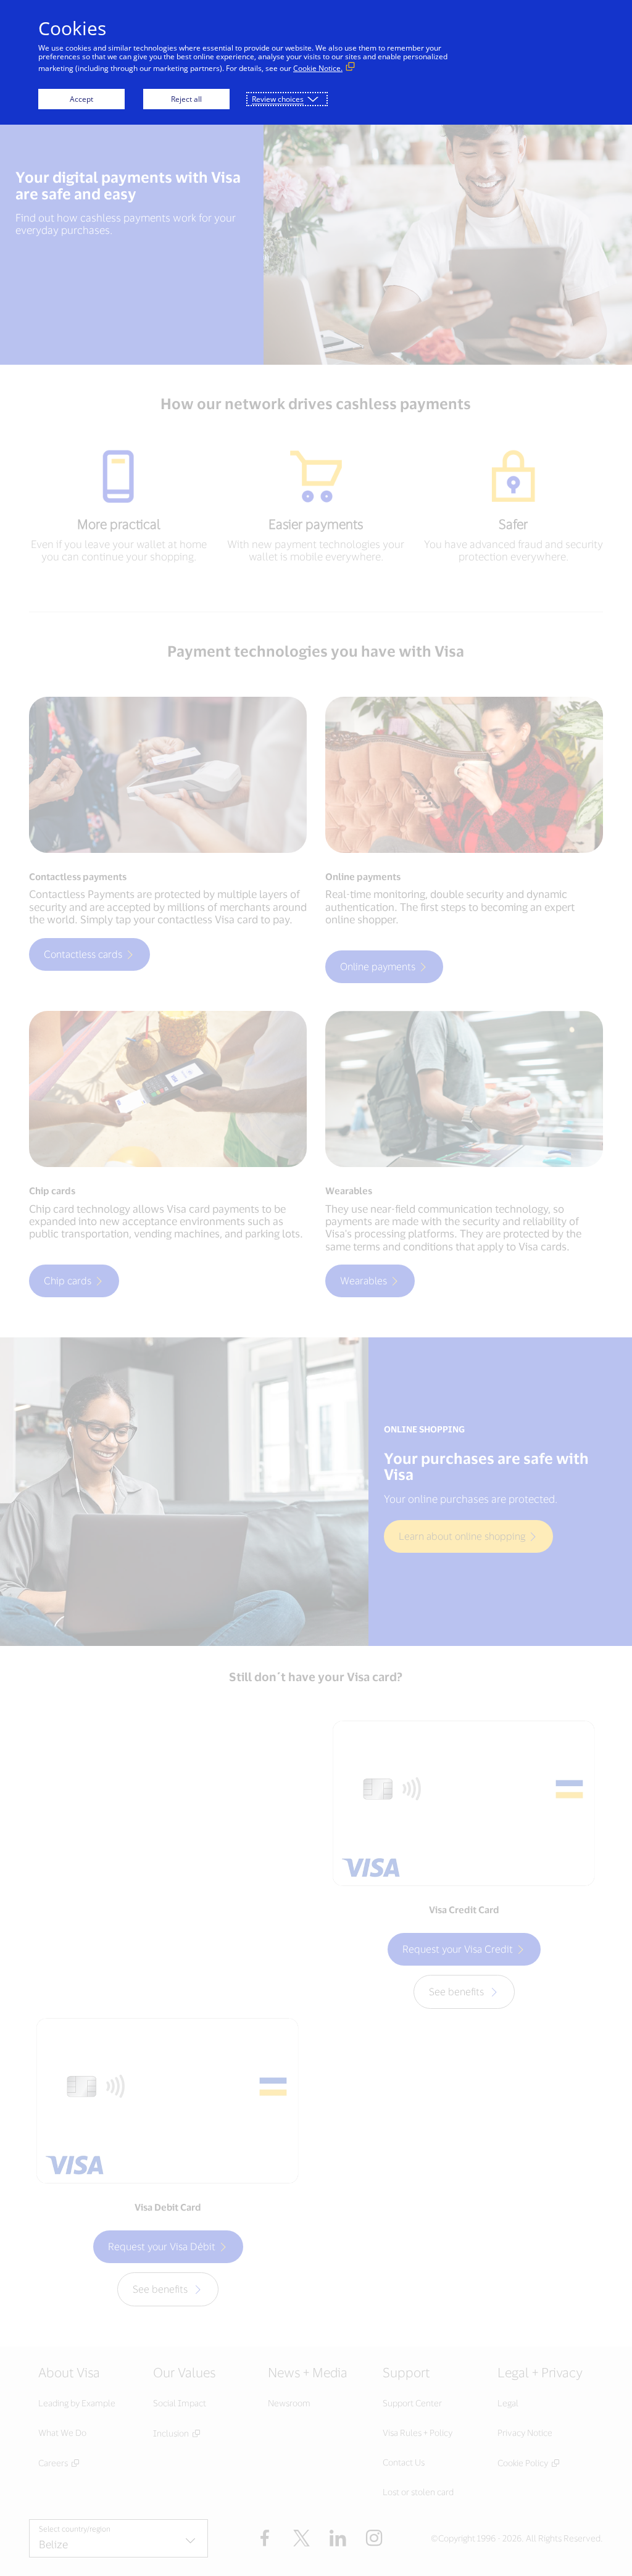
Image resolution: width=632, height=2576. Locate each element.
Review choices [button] (278, 99)
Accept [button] (81, 99)
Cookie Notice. (318, 68)
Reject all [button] (186, 99)
